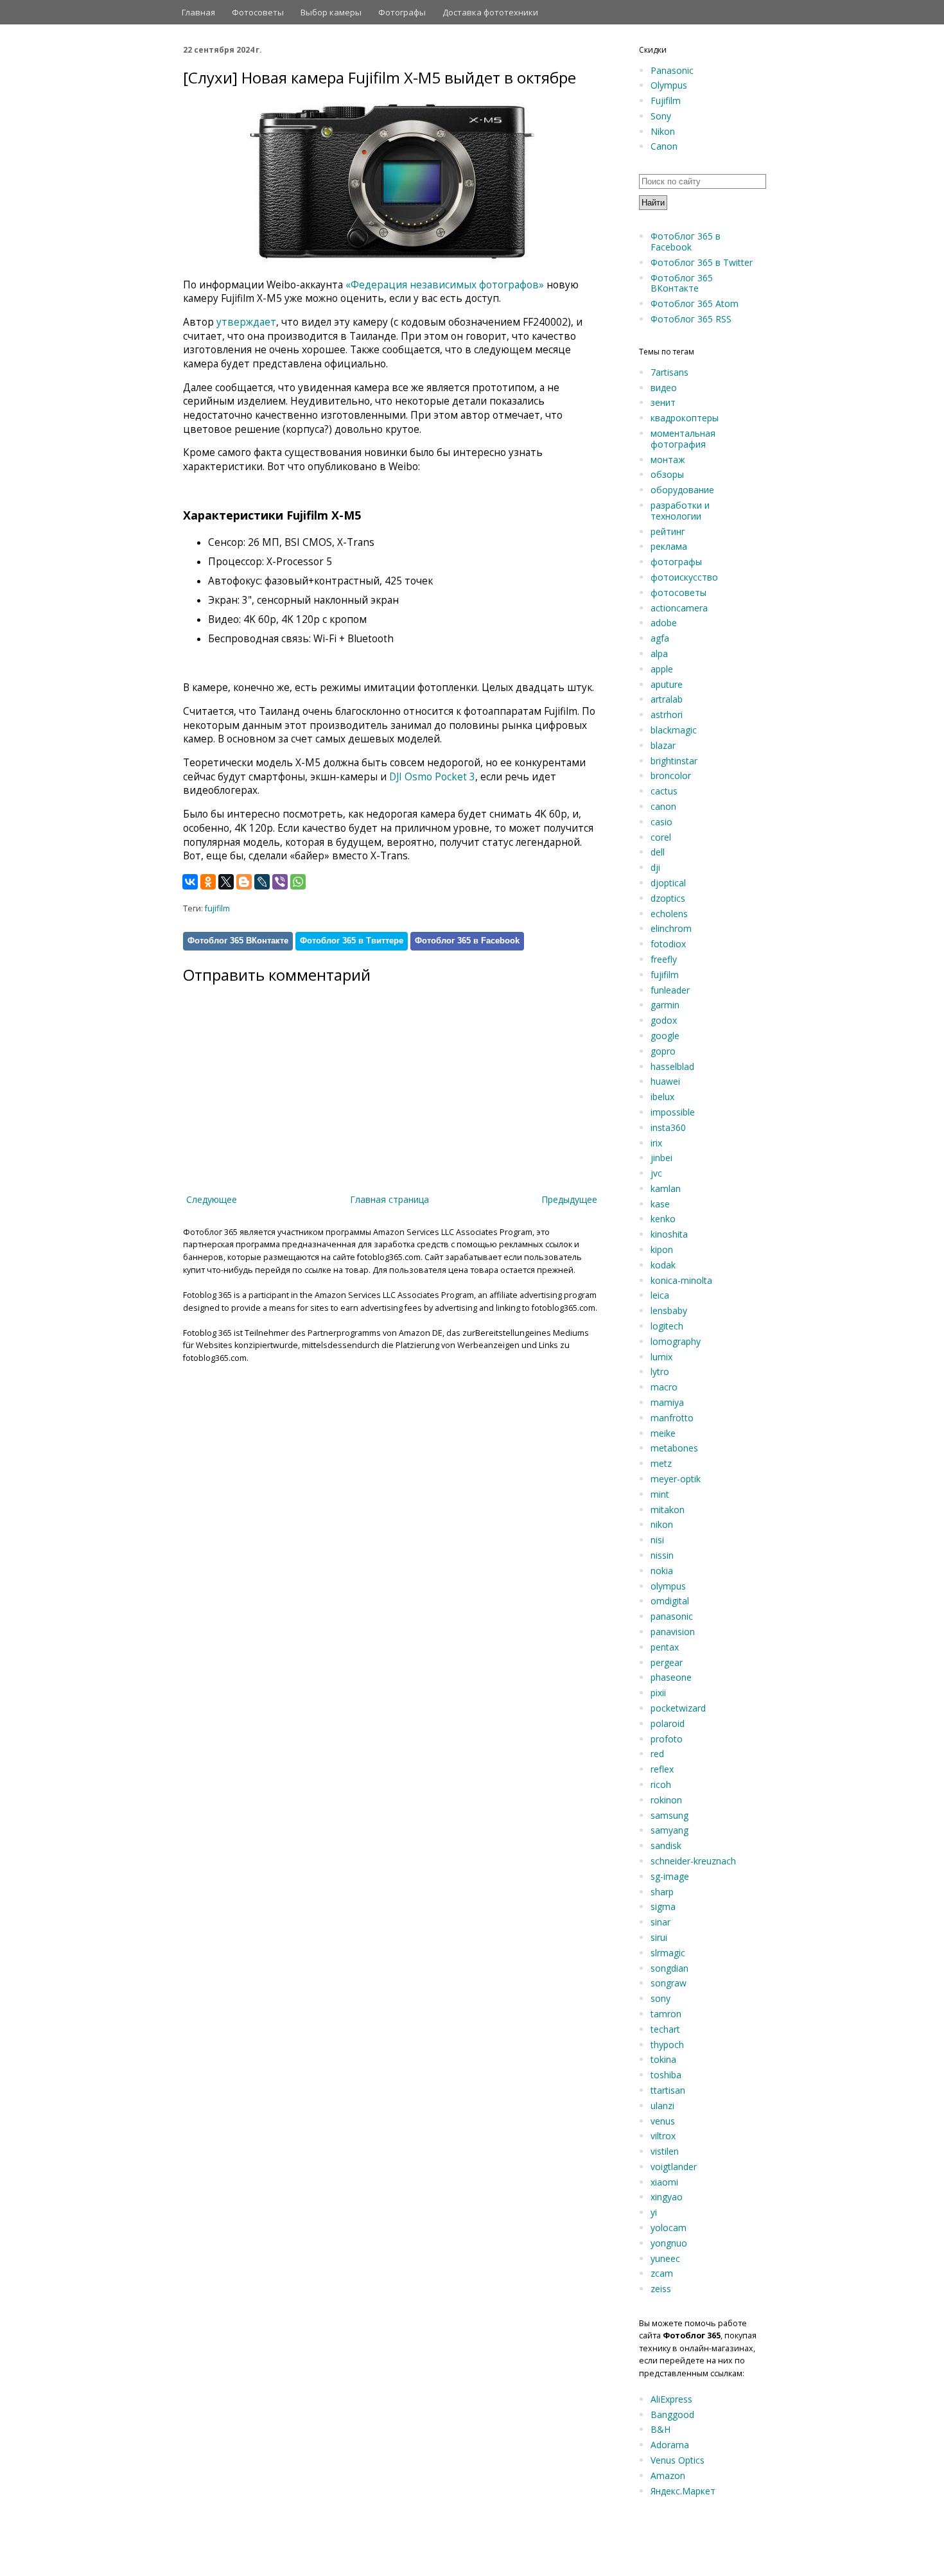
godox (664, 1020)
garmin (665, 1005)
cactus (664, 791)
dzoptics (668, 898)
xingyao (667, 2197)
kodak (663, 1265)
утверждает (246, 322)
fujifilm (217, 908)
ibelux (662, 1097)
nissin (662, 1555)
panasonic (672, 1616)
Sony (661, 116)
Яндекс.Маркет (683, 2491)
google (665, 1036)
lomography (676, 1341)
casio (661, 822)
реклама (669, 546)
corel (661, 837)
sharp (662, 1892)
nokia (662, 1571)
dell (658, 852)
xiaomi (664, 2182)
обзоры (667, 474)
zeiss (661, 2289)
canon (663, 806)
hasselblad (672, 1066)
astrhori (667, 714)
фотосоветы (678, 592)
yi (654, 2212)
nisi (657, 1540)
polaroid (668, 1723)
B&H (660, 2429)
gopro (663, 1051)
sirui (659, 1937)
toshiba (666, 2075)
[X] (226, 882)
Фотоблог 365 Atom (695, 303)
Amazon (668, 2475)
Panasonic (672, 70)
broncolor (671, 775)
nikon (662, 1524)
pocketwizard (678, 1708)
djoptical (668, 883)
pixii (658, 1693)
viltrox (663, 2136)
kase (660, 1204)
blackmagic (674, 730)
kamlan (666, 1188)
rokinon (666, 1800)
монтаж (668, 460)
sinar (660, 1922)
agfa (660, 638)
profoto (667, 1739)
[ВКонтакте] (190, 882)
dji (655, 867)
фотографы (676, 562)
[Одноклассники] (208, 882)
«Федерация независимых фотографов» (445, 285)
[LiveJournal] (262, 882)
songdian (669, 1968)
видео (664, 388)
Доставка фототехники (490, 12)
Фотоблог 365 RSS (691, 319)
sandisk (666, 1845)
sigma (663, 1906)
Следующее (212, 1199)
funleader (670, 990)
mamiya (667, 1402)
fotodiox (668, 944)
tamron (666, 2014)
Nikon (663, 131)
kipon (662, 1249)
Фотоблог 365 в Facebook (467, 941)
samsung (669, 1815)
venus (663, 2121)
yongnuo (669, 2243)
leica (660, 1295)
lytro (660, 1371)
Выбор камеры (331, 12)
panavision (673, 1632)
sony (660, 1998)
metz (661, 1463)
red (657, 1754)
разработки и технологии (680, 511)
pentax (665, 1647)
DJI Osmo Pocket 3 (432, 777)
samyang (669, 1830)
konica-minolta (681, 1280)
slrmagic (668, 1953)
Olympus (669, 85)
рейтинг (668, 531)
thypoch (667, 2045)
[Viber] (280, 882)
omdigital (670, 1601)
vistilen (665, 2151)
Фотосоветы (258, 12)
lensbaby (669, 1310)
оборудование (682, 490)
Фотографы (402, 12)
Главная (198, 12)
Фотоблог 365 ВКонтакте (238, 941)
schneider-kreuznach (693, 1861)
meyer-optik (676, 1479)
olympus (668, 1586)
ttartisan (668, 2090)
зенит (663, 402)
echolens (669, 914)
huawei (665, 1081)
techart (665, 2029)
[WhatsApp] (298, 882)
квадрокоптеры (685, 418)
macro (664, 1387)
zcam (662, 2273)
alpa (659, 653)
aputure (667, 684)
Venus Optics (677, 2460)
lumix (661, 1357)
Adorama (670, 2445)
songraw (669, 1983)
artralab (667, 699)
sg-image (670, 1876)
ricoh (661, 1784)
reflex (662, 1769)
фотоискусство (684, 577)
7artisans (669, 372)
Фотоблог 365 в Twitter (702, 262)
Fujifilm (666, 101)
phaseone (671, 1677)
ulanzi (662, 2106)
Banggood (672, 2414)
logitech (667, 1326)
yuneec (665, 2258)
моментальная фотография (683, 439)
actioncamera (679, 608)
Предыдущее (569, 1199)
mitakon (668, 1510)
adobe (664, 623)
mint (660, 1494)
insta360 (668, 1127)
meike (663, 1433)
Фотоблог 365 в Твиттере (352, 941)
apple (662, 669)
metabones (674, 1448)
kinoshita (669, 1234)
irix (656, 1143)
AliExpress (671, 2399)
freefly (664, 959)
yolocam (669, 2228)
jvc (656, 1173)
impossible (673, 1112)
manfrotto (672, 1418)
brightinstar (674, 761)
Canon (664, 146)
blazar (663, 745)
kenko (663, 1219)
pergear (667, 1662)
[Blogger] (244, 882)
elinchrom (671, 928)
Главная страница (389, 1199)
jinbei (661, 1158)
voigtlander (674, 2167)
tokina (663, 2059)
